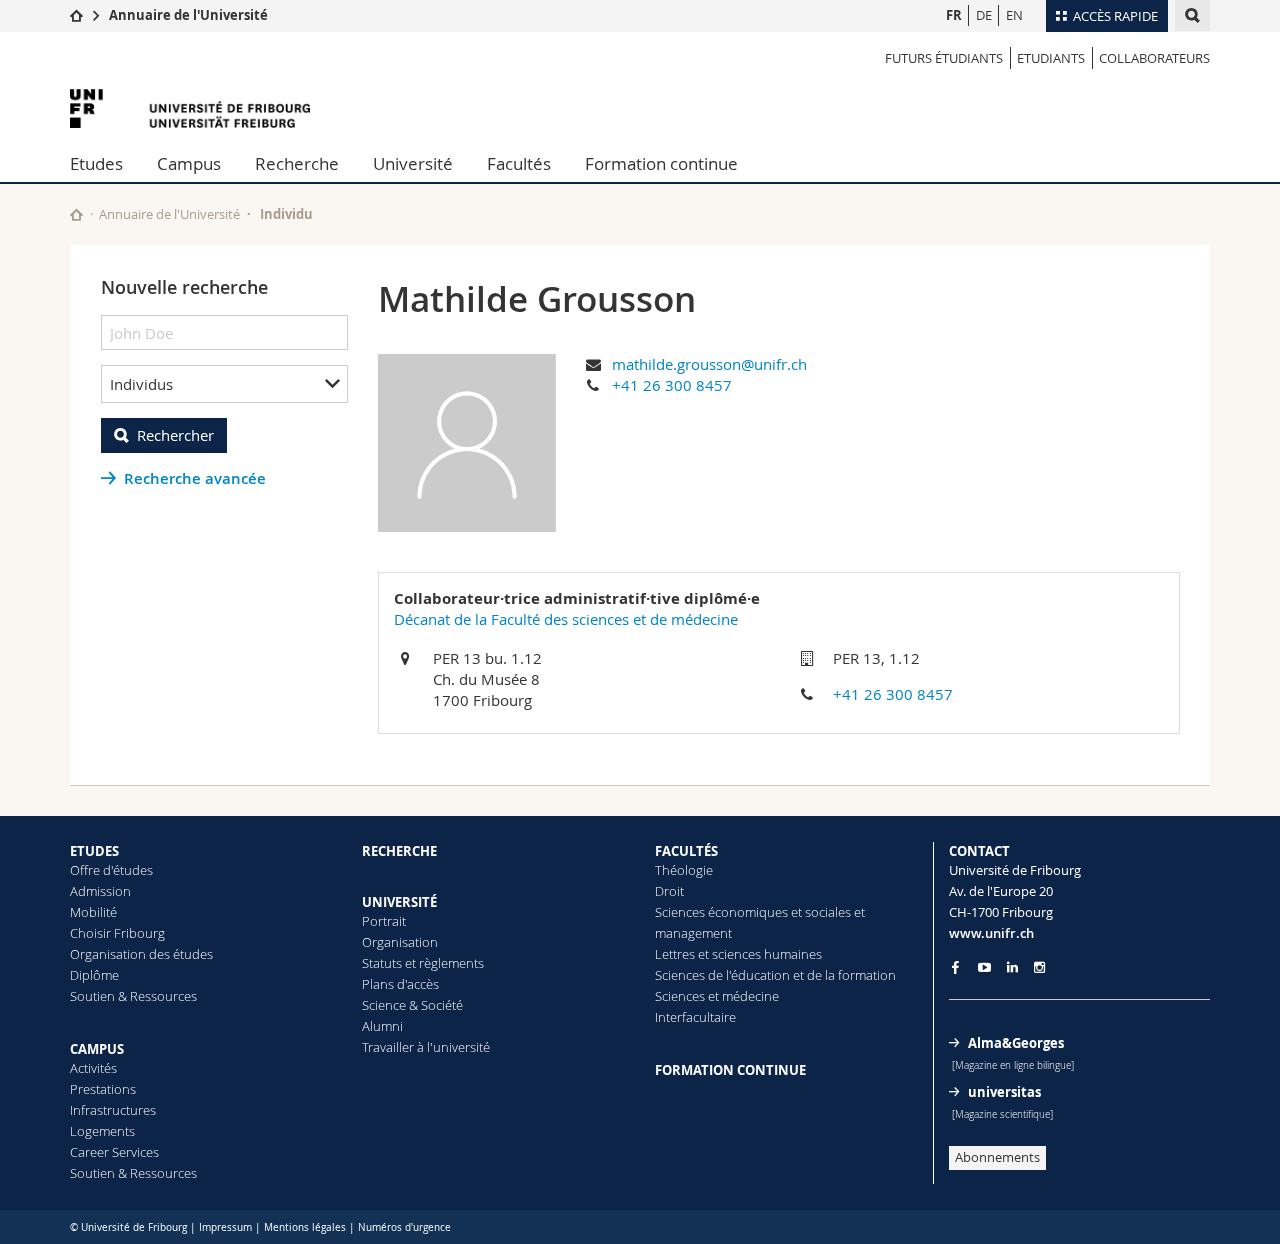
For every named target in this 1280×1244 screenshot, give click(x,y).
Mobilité (93, 912)
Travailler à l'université (426, 1047)
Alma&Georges (1016, 1043)
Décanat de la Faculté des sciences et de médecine (566, 619)
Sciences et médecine (717, 996)
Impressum (225, 1227)
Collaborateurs (1154, 58)
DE (984, 15)
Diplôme (94, 975)
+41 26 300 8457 (672, 385)
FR (954, 15)
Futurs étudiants (944, 58)
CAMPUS (97, 1049)
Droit (669, 891)
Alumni (382, 1026)
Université (413, 163)
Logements (102, 1131)
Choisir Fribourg (117, 933)
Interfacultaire (695, 1017)
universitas (1004, 1092)
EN (1014, 15)
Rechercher (175, 435)
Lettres (675, 954)
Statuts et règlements (423, 963)
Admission (100, 891)
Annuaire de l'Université (188, 15)
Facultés (519, 163)
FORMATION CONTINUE (730, 1070)
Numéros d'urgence (404, 1227)
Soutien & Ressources (133, 996)
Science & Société (412, 1005)
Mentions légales (305, 1227)
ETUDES (94, 851)
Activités (93, 1068)
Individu (286, 214)
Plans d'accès (400, 984)
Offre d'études (111, 870)
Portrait (384, 921)
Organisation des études (141, 954)
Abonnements (997, 1157)
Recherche (297, 163)
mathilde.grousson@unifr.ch (709, 364)
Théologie (684, 870)
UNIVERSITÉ (399, 902)
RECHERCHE (399, 851)
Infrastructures (113, 1110)
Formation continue (661, 163)
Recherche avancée (195, 478)
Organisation (400, 942)
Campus (189, 163)
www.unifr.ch (991, 933)
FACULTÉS (686, 851)
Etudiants (1051, 58)
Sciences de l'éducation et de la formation (775, 975)
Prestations (103, 1089)
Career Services (114, 1152)
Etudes (96, 163)
